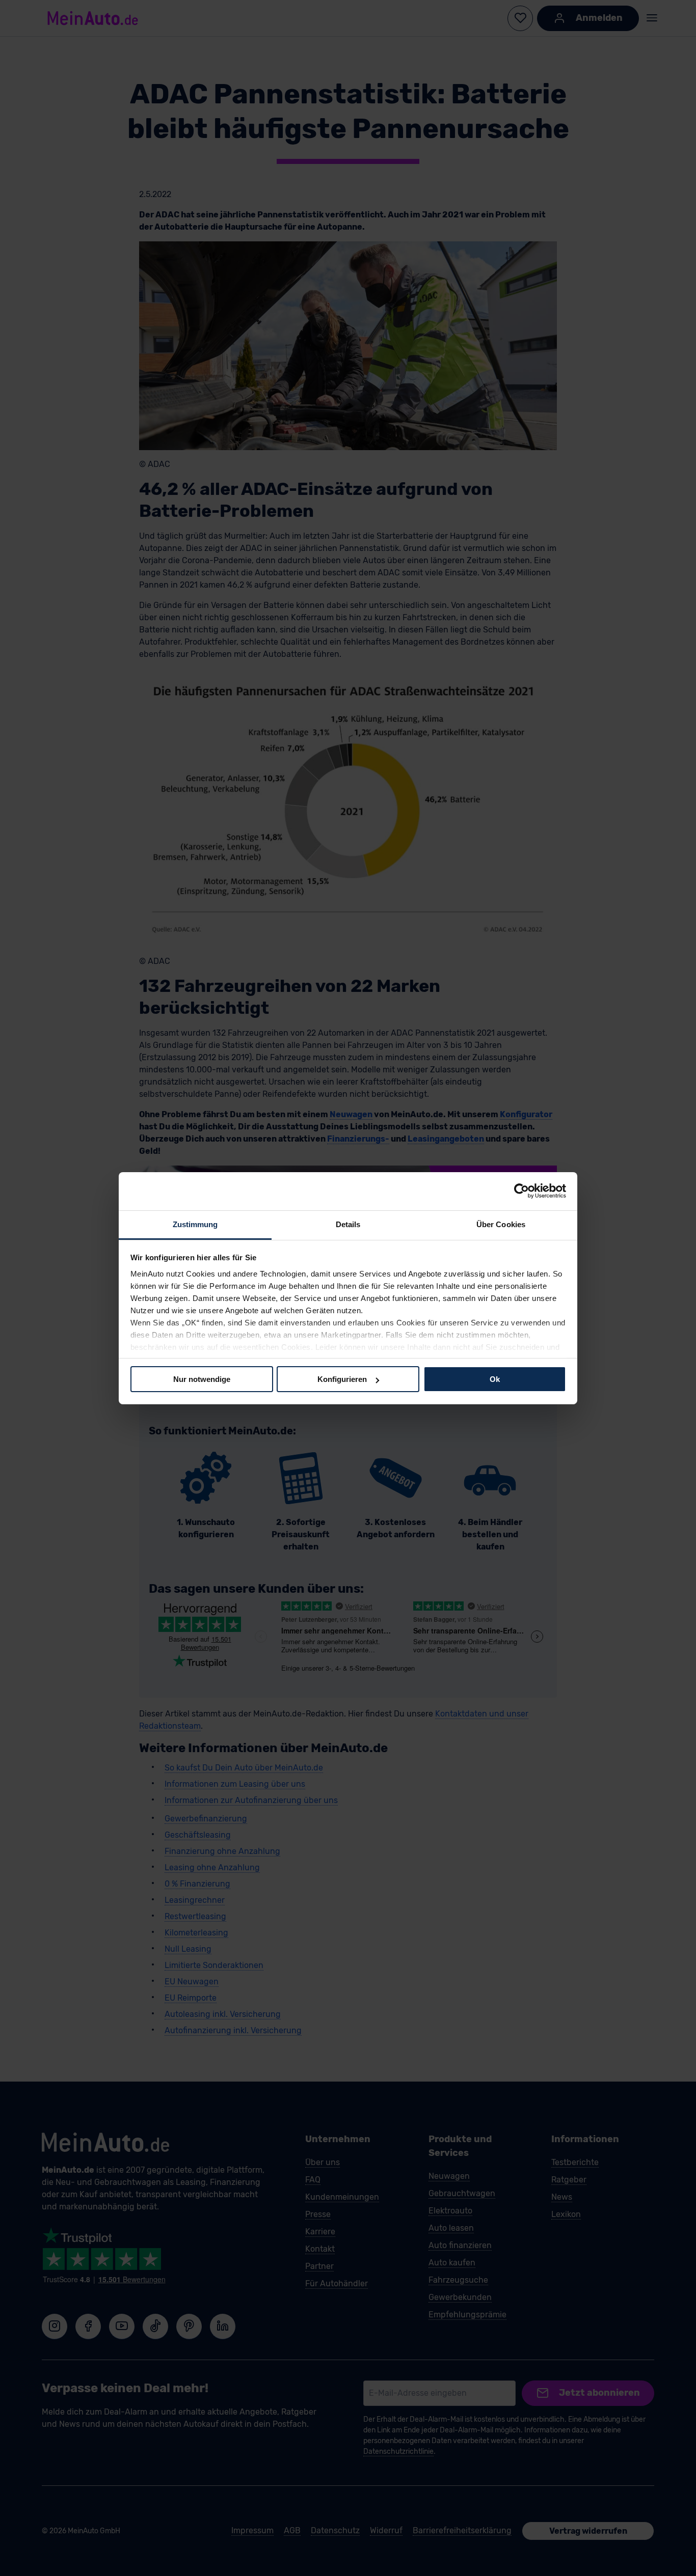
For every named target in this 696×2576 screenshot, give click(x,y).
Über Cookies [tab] (501, 1224)
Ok (495, 1379)
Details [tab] (348, 1224)
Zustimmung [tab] (195, 1224)
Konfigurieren (342, 1379)
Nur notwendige (202, 1379)
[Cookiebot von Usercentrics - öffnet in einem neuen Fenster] (521, 1191)
